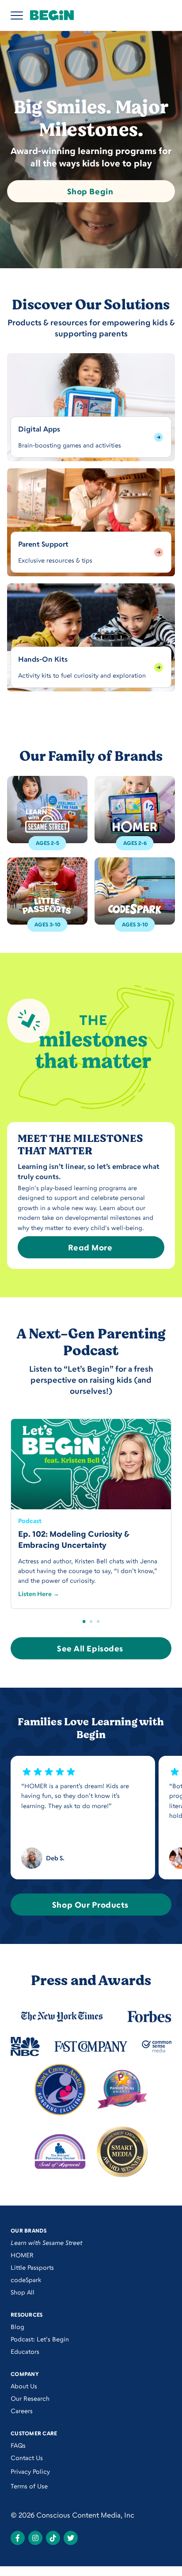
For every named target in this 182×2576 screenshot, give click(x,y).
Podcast (30, 1521)
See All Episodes (90, 1648)
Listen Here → (39, 1594)
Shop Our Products (90, 1905)
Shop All (23, 2292)
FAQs (18, 2445)
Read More (90, 1247)
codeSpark (26, 2280)
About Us (24, 2386)
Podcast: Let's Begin (40, 2339)
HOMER (22, 2255)
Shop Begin (90, 191)
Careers (22, 2411)
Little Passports (32, 2267)
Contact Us (27, 2458)
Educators (25, 2351)
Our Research (30, 2398)
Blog (17, 2327)
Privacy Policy (30, 2471)
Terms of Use (29, 2486)
